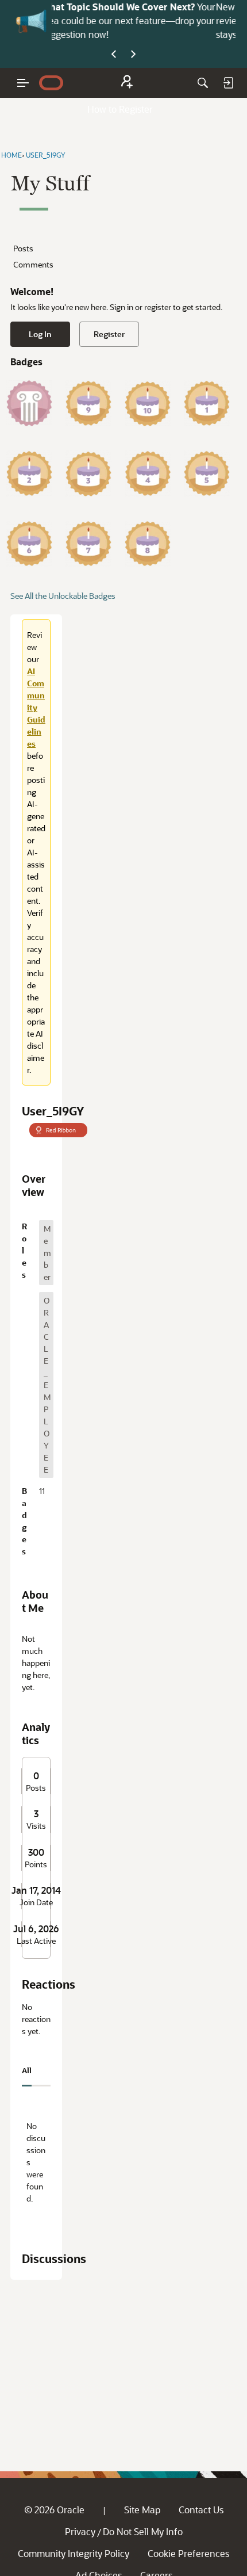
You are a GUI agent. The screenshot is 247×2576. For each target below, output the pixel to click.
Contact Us (201, 2510)
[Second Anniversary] (29, 473)
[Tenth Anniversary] (148, 403)
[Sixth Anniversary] (29, 544)
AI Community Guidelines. (178, 7)
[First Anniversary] (207, 403)
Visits (36, 1826)
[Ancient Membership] (29, 403)
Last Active (36, 1941)
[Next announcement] (133, 55)
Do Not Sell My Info (143, 2531)
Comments (33, 264)
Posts (23, 248)
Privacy (80, 2531)
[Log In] (228, 83)
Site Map (142, 2510)
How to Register (120, 109)
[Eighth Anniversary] (148, 544)
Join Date (36, 1902)
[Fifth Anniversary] (207, 473)
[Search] (203, 83)
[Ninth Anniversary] (88, 403)
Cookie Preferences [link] (188, 2553)
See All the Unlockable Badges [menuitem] (63, 596)
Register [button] (109, 334)
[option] (46, 1253)
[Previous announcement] (114, 55)
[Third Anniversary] (88, 473)
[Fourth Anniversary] (148, 473)
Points (36, 1864)
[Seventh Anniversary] (88, 544)
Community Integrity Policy (74, 2553)
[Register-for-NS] (127, 83)
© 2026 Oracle (54, 2510)
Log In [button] (40, 334)
